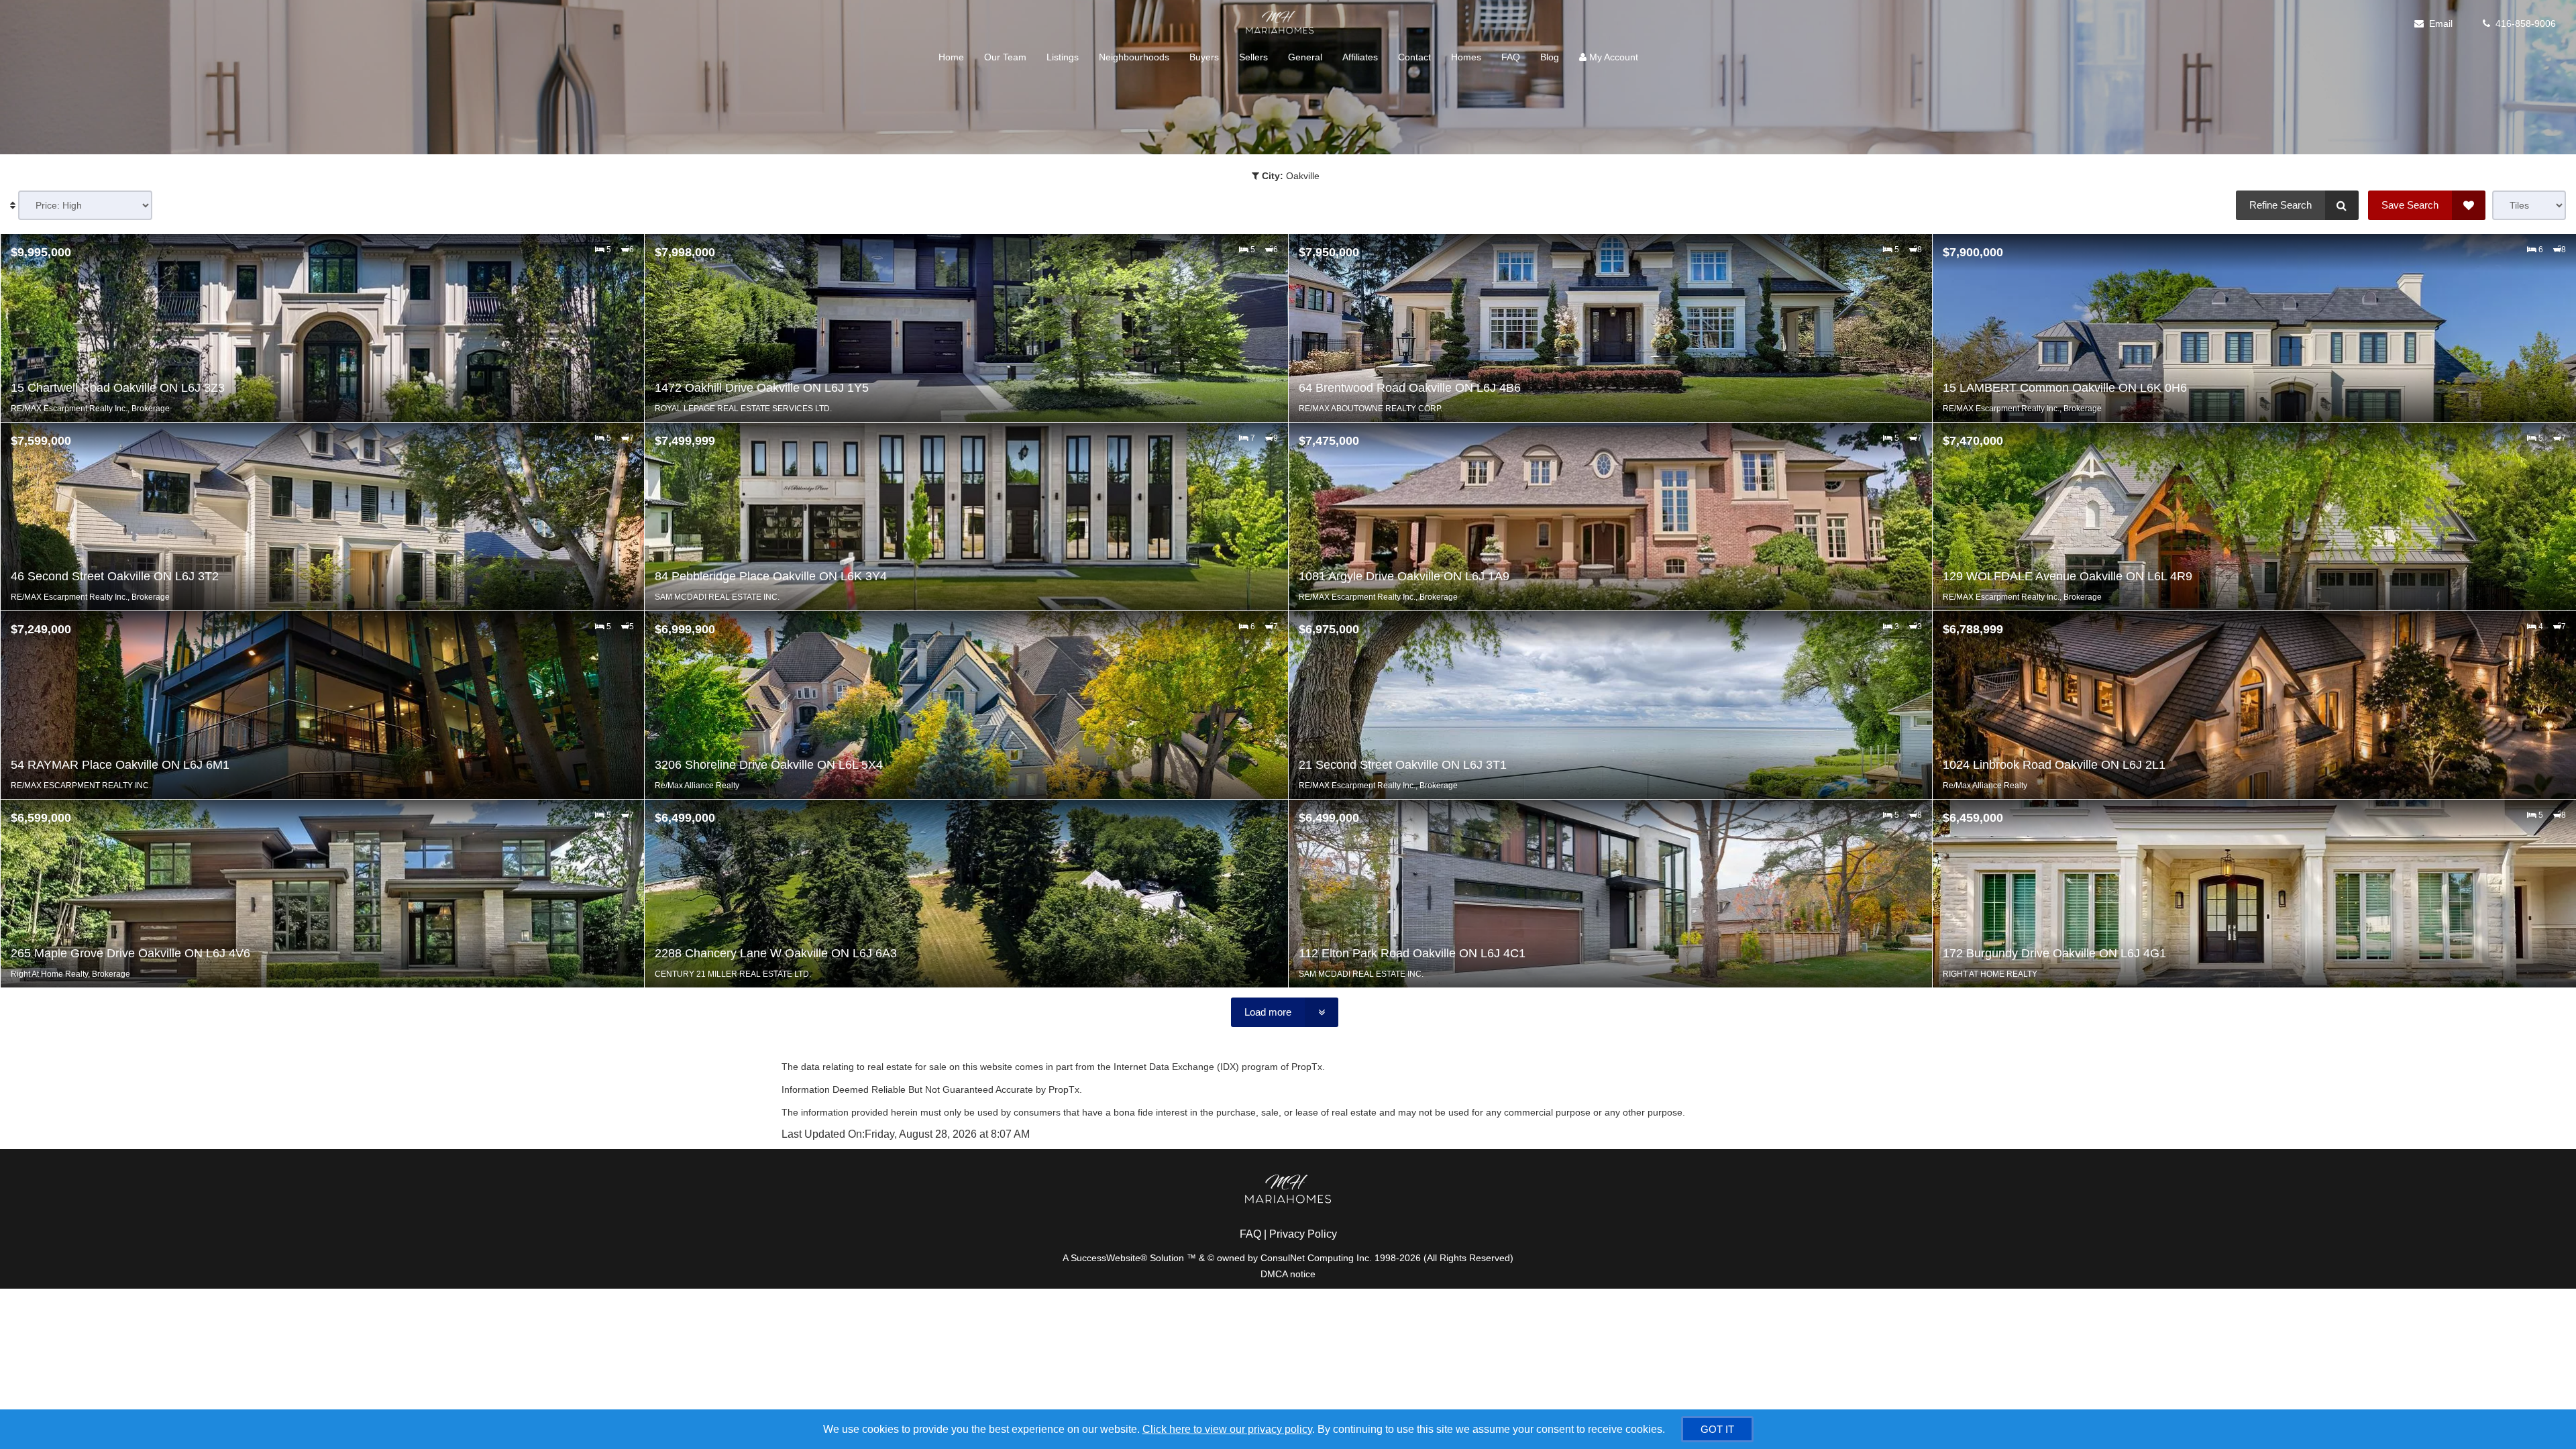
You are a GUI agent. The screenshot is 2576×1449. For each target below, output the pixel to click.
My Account (1612, 57)
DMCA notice (1288, 1274)
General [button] (1305, 57)
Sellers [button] (1253, 57)
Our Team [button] (1005, 57)
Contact (1414, 57)
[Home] (1278, 23)
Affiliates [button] (1360, 57)
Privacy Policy (1303, 1234)
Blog (1550, 57)
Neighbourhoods (1134, 57)
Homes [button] (1466, 57)
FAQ (1511, 57)
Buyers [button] (1204, 57)
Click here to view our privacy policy (1227, 1429)
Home (951, 57)
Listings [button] (1063, 57)
